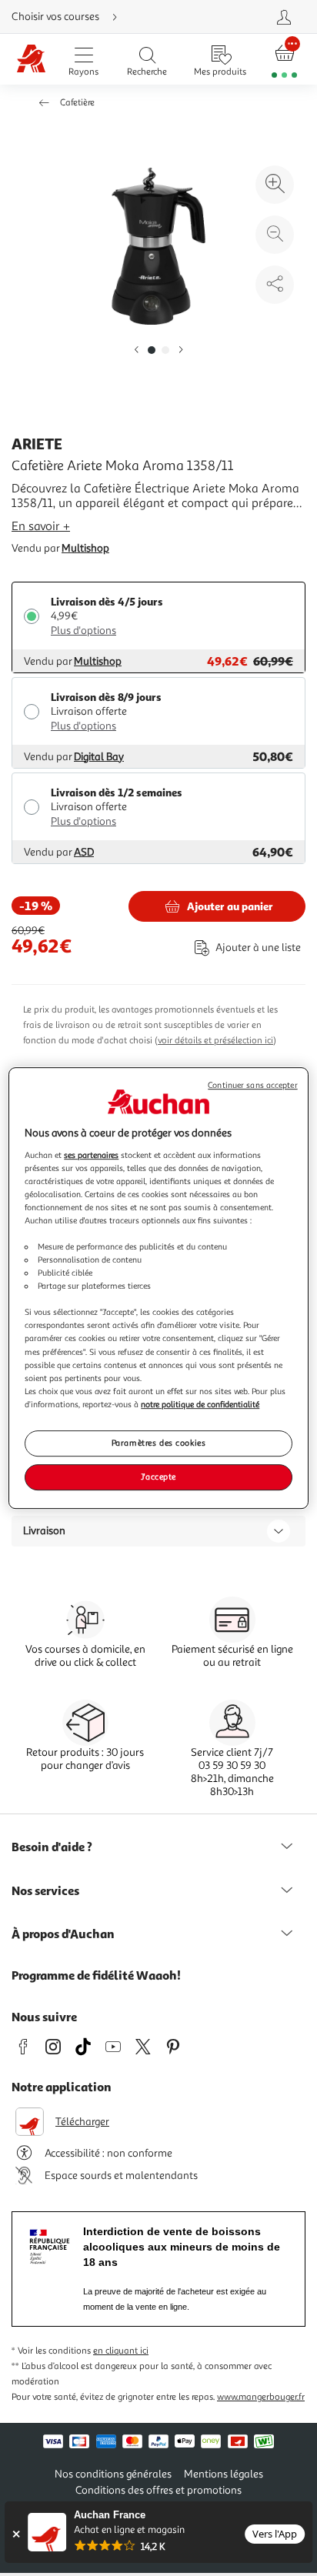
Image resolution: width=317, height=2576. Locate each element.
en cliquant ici (121, 2351)
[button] (136, 350)
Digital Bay (99, 757)
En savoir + (41, 526)
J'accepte (158, 1477)
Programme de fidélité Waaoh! (96, 1975)
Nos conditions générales (113, 2474)
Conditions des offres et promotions (158, 2490)
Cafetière (77, 103)
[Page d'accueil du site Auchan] (32, 60)
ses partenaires (91, 1155)
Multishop (85, 548)
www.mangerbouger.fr (261, 2397)
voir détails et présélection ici (215, 1041)
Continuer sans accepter (252, 1085)
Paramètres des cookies (159, 1443)
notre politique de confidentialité (200, 1404)
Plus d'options (83, 631)
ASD (84, 852)
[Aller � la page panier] (284, 60)
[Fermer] (16, 2534)
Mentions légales (224, 2474)
